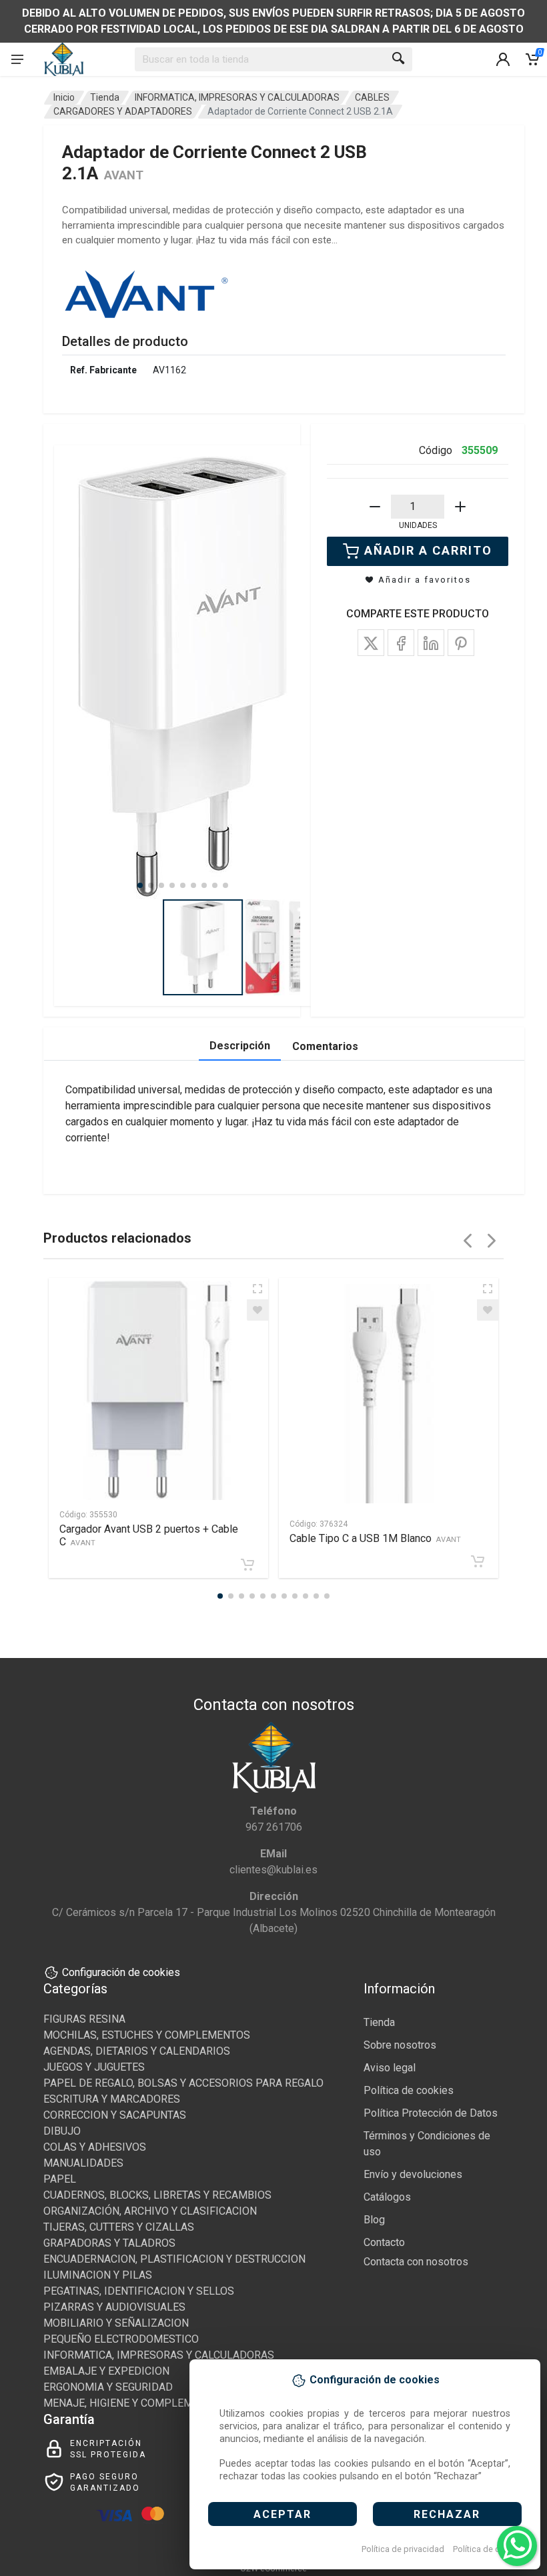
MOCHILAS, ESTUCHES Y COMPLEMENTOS (147, 2035)
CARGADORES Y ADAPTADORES (123, 111)
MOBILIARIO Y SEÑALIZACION (116, 2323)
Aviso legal (390, 2068)
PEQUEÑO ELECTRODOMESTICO (121, 2339)
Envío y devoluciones (413, 2174)
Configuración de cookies (121, 1972)
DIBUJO (62, 2131)
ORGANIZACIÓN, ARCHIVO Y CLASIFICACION (150, 2211)
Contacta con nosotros (416, 2262)
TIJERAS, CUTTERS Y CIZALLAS (119, 2227)
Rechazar (447, 2514)
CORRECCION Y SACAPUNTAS (115, 2115)
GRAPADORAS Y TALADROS (109, 2243)
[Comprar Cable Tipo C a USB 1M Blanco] (478, 1561)
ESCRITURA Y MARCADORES (112, 2099)
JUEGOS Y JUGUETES (94, 2067)
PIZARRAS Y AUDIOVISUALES (114, 2307)
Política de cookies (489, 2549)
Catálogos (387, 2197)
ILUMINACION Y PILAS (98, 2275)
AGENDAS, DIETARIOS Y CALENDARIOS (137, 2051)
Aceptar (283, 2514)
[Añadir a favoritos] (257, 1310)
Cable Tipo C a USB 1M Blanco (375, 1538)
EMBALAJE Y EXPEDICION (106, 2371)
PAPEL (60, 2179)
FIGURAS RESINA (84, 2019)
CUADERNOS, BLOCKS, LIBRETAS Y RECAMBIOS (157, 2195)
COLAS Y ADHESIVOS (95, 2147)
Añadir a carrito (428, 550)
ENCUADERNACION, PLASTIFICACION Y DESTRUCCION (174, 2259)
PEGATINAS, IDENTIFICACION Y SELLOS (139, 2291)
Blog (374, 2220)
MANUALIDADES (83, 2163)
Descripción (240, 1046)
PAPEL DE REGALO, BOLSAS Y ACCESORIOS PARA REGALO (183, 2083)
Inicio (64, 97)
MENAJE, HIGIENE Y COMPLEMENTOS (135, 2403)
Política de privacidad (403, 2549)
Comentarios (325, 1046)
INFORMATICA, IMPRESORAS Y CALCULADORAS (237, 97)
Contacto (384, 2242)
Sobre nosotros (400, 2045)
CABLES (372, 97)
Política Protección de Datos (431, 2113)
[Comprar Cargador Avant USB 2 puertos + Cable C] (247, 1565)
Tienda (105, 97)
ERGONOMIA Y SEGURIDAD (108, 2387)
